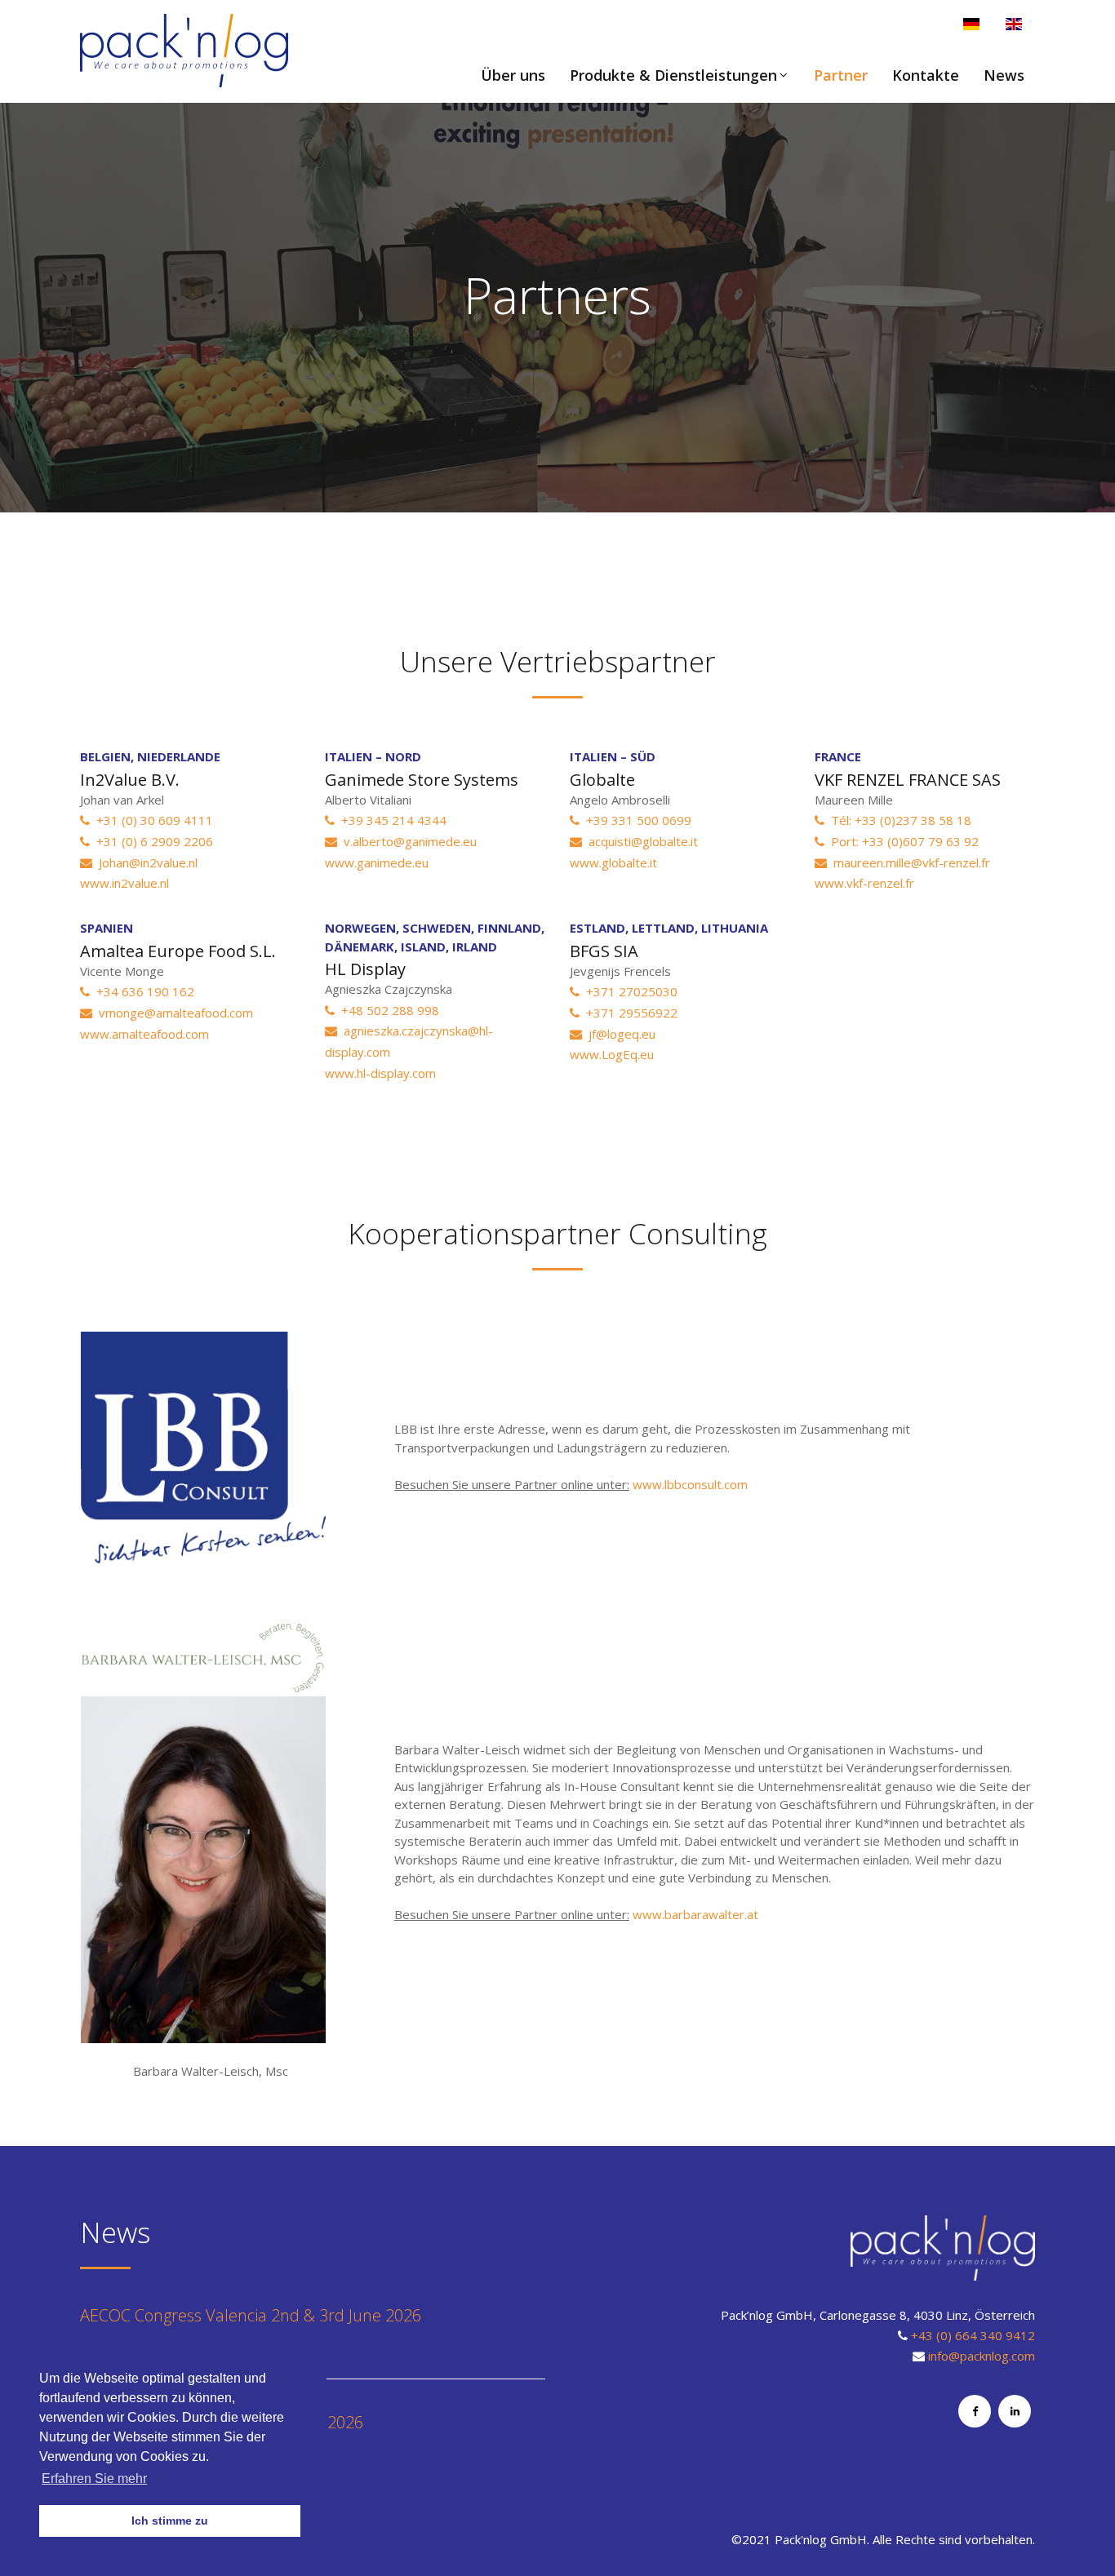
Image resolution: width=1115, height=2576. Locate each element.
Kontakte (926, 75)
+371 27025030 (629, 991)
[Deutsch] (971, 24)
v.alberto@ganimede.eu (407, 841)
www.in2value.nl (124, 883)
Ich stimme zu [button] (170, 2521)
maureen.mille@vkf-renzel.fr (908, 862)
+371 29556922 (629, 1013)
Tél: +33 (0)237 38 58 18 (898, 820)
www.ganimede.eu (377, 862)
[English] (1014, 24)
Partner (841, 75)
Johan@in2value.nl (145, 862)
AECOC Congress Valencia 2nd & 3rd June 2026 (251, 2315)
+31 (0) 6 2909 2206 (151, 841)
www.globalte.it (613, 862)
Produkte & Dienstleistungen (673, 75)
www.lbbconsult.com (690, 1484)
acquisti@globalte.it (640, 841)
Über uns (513, 75)
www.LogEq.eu (612, 1054)
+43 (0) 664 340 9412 (973, 2335)
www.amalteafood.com (144, 1034)
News (1004, 75)
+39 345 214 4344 (391, 820)
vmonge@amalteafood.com (173, 1013)
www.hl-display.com (380, 1073)
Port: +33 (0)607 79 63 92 (902, 841)
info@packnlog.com (982, 2356)
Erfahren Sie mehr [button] (94, 2478)
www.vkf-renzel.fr (864, 883)
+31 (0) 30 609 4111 (151, 820)
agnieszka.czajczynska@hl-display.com (409, 1041)
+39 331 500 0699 (635, 820)
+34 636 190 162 (142, 991)
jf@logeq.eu (619, 1034)
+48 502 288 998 (387, 1010)
